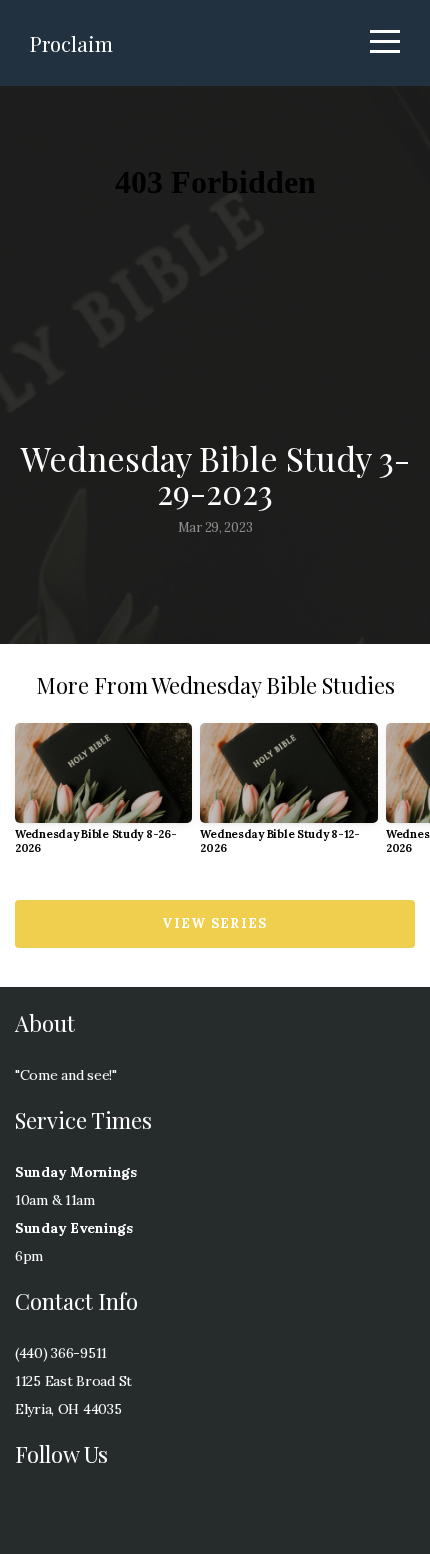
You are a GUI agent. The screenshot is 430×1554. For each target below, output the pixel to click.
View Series (214, 923)
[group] (103, 796)
